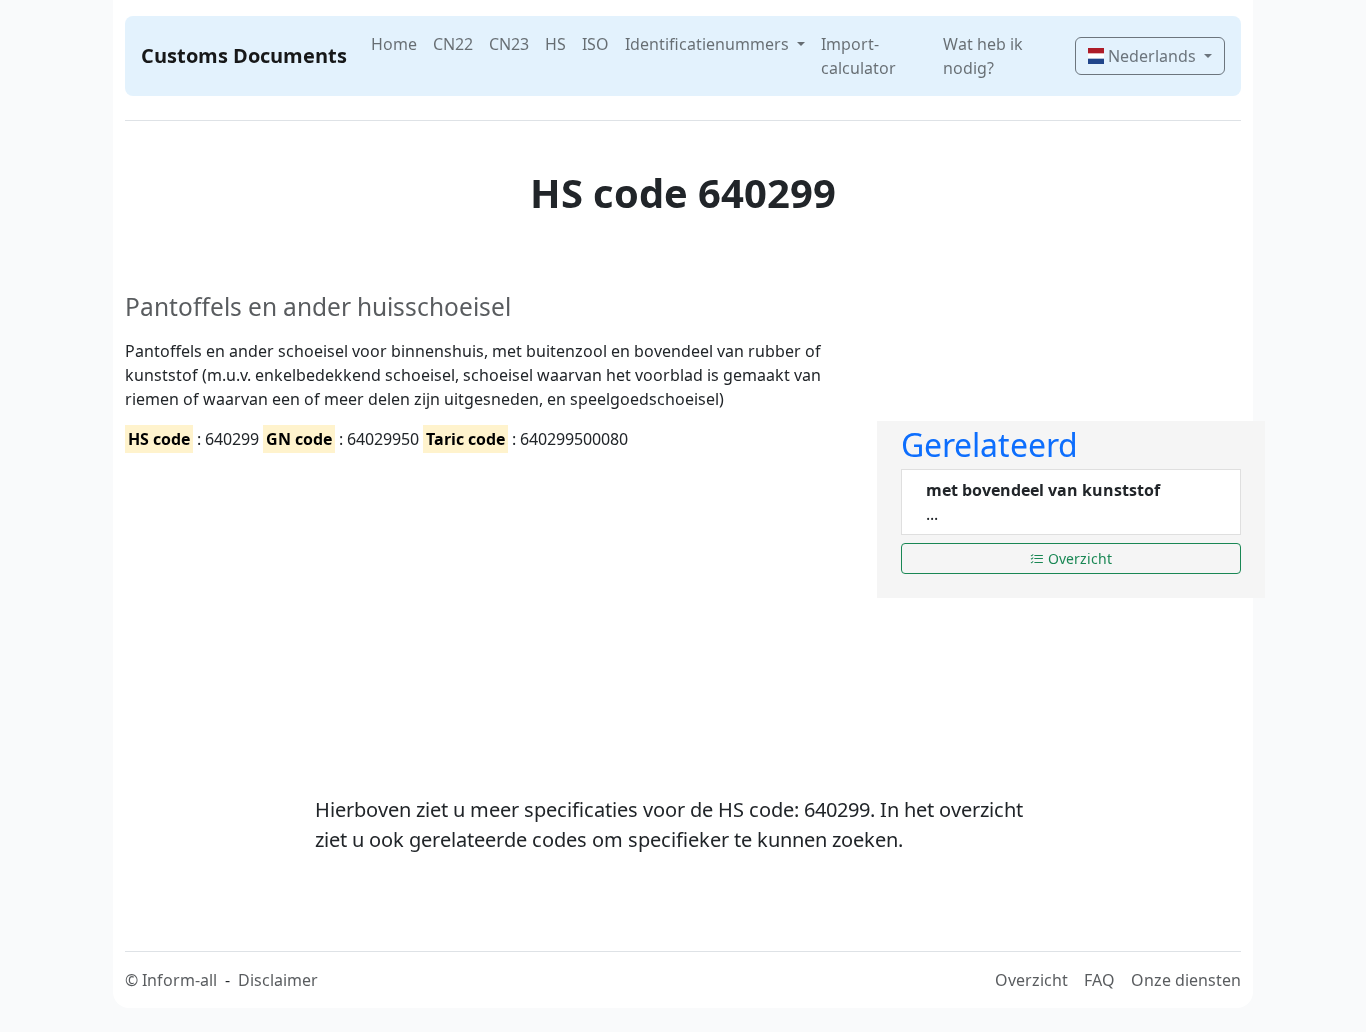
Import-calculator (858, 56)
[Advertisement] (489, 607)
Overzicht (1078, 558)
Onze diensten (1186, 980)
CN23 (509, 44)
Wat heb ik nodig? (983, 56)
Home (394, 44)
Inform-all (179, 980)
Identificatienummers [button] (709, 44)
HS (555, 44)
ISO (595, 44)
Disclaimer (278, 980)
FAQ (1099, 980)
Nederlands (1152, 56)
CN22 (453, 44)
